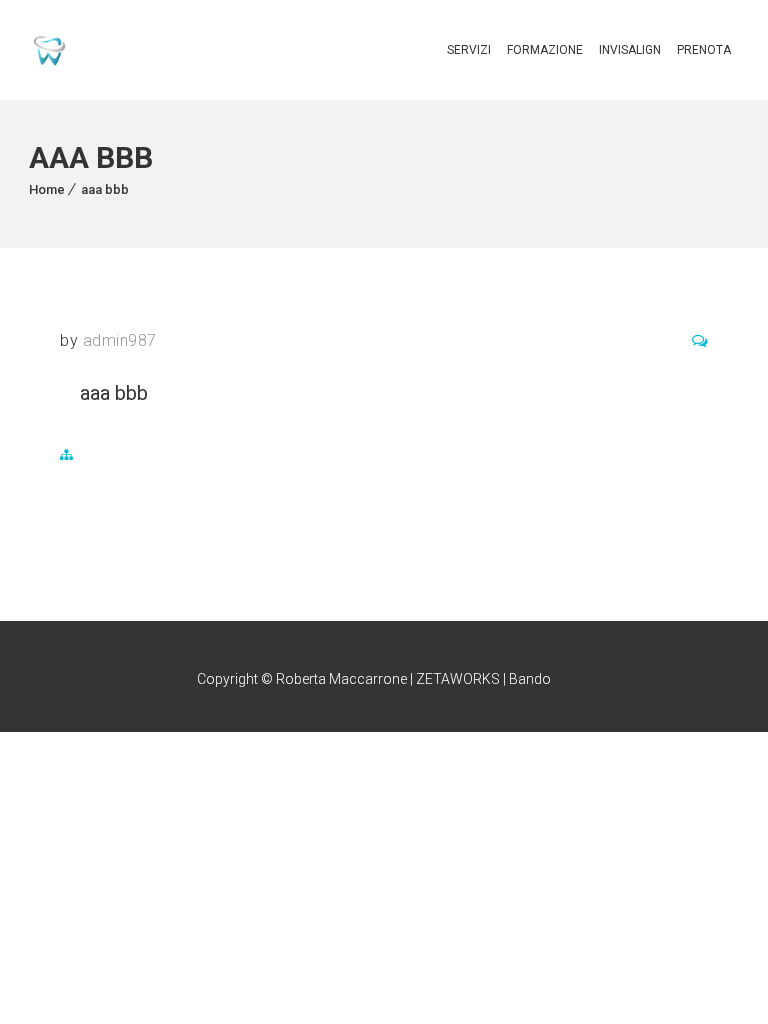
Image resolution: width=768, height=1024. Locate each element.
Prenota (704, 50)
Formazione (545, 50)
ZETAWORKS (458, 679)
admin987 (120, 340)
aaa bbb (105, 189)
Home (47, 189)
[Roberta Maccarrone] (49, 50)
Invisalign (630, 50)
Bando (530, 679)
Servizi (469, 50)
